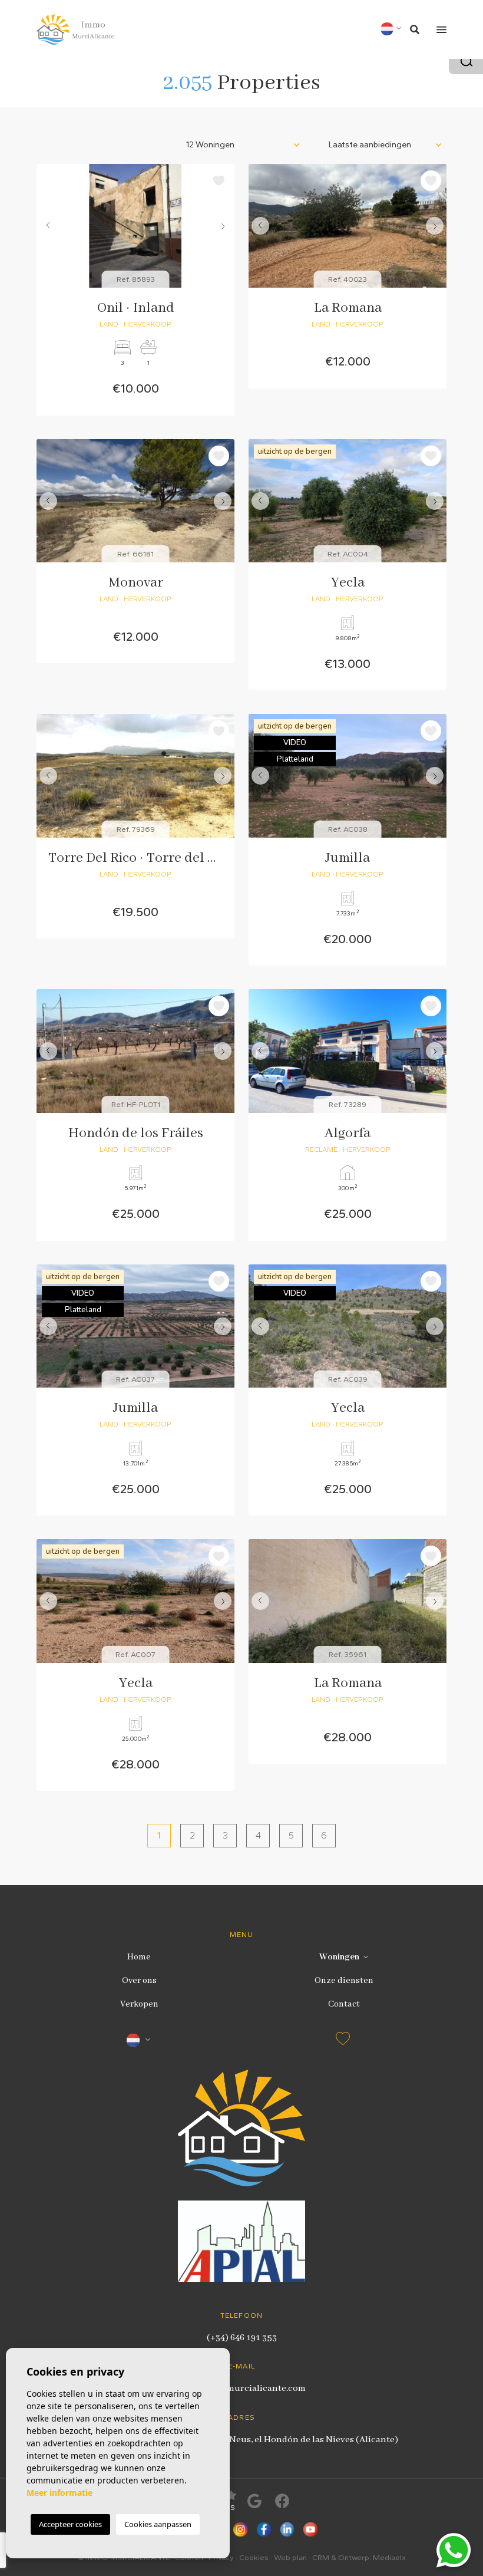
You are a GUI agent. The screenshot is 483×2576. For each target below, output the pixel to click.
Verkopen (139, 2004)
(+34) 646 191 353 (242, 2338)
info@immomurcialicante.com (242, 2389)
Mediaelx (389, 2557)
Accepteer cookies (70, 2524)
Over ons (139, 1981)
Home (139, 1957)
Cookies (254, 2557)
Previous (48, 226)
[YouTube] (310, 2531)
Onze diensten (344, 1981)
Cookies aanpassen (158, 2524)
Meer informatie (59, 2493)
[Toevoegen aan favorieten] (219, 181)
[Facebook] (264, 2531)
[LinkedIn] (287, 2531)
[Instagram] (240, 2531)
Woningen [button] (339, 1957)
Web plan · (293, 2557)
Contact (344, 2004)
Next (223, 226)
